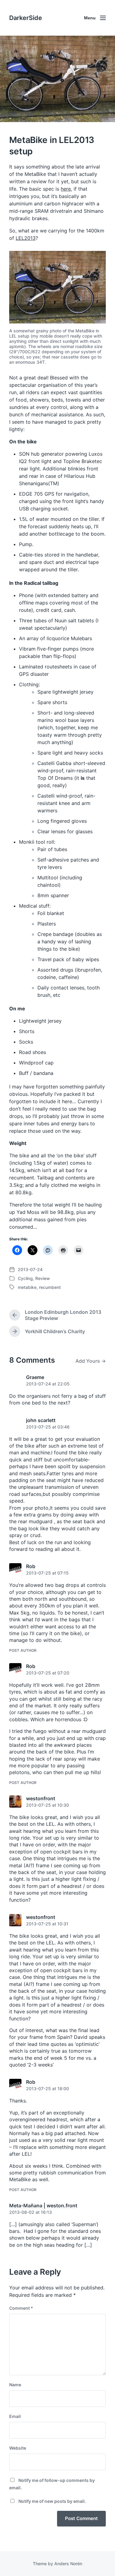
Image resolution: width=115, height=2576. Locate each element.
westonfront (41, 1798)
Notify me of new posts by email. (52, 2501)
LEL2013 (26, 238)
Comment (21, 2308)
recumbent (50, 1287)
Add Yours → (91, 1361)
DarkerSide (26, 18)
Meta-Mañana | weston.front (43, 2205)
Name (15, 2385)
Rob (31, 1566)
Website (18, 2448)
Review (43, 1278)
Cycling (25, 1278)
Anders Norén (68, 2564)
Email (15, 2416)
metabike (27, 1287)
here (66, 189)
